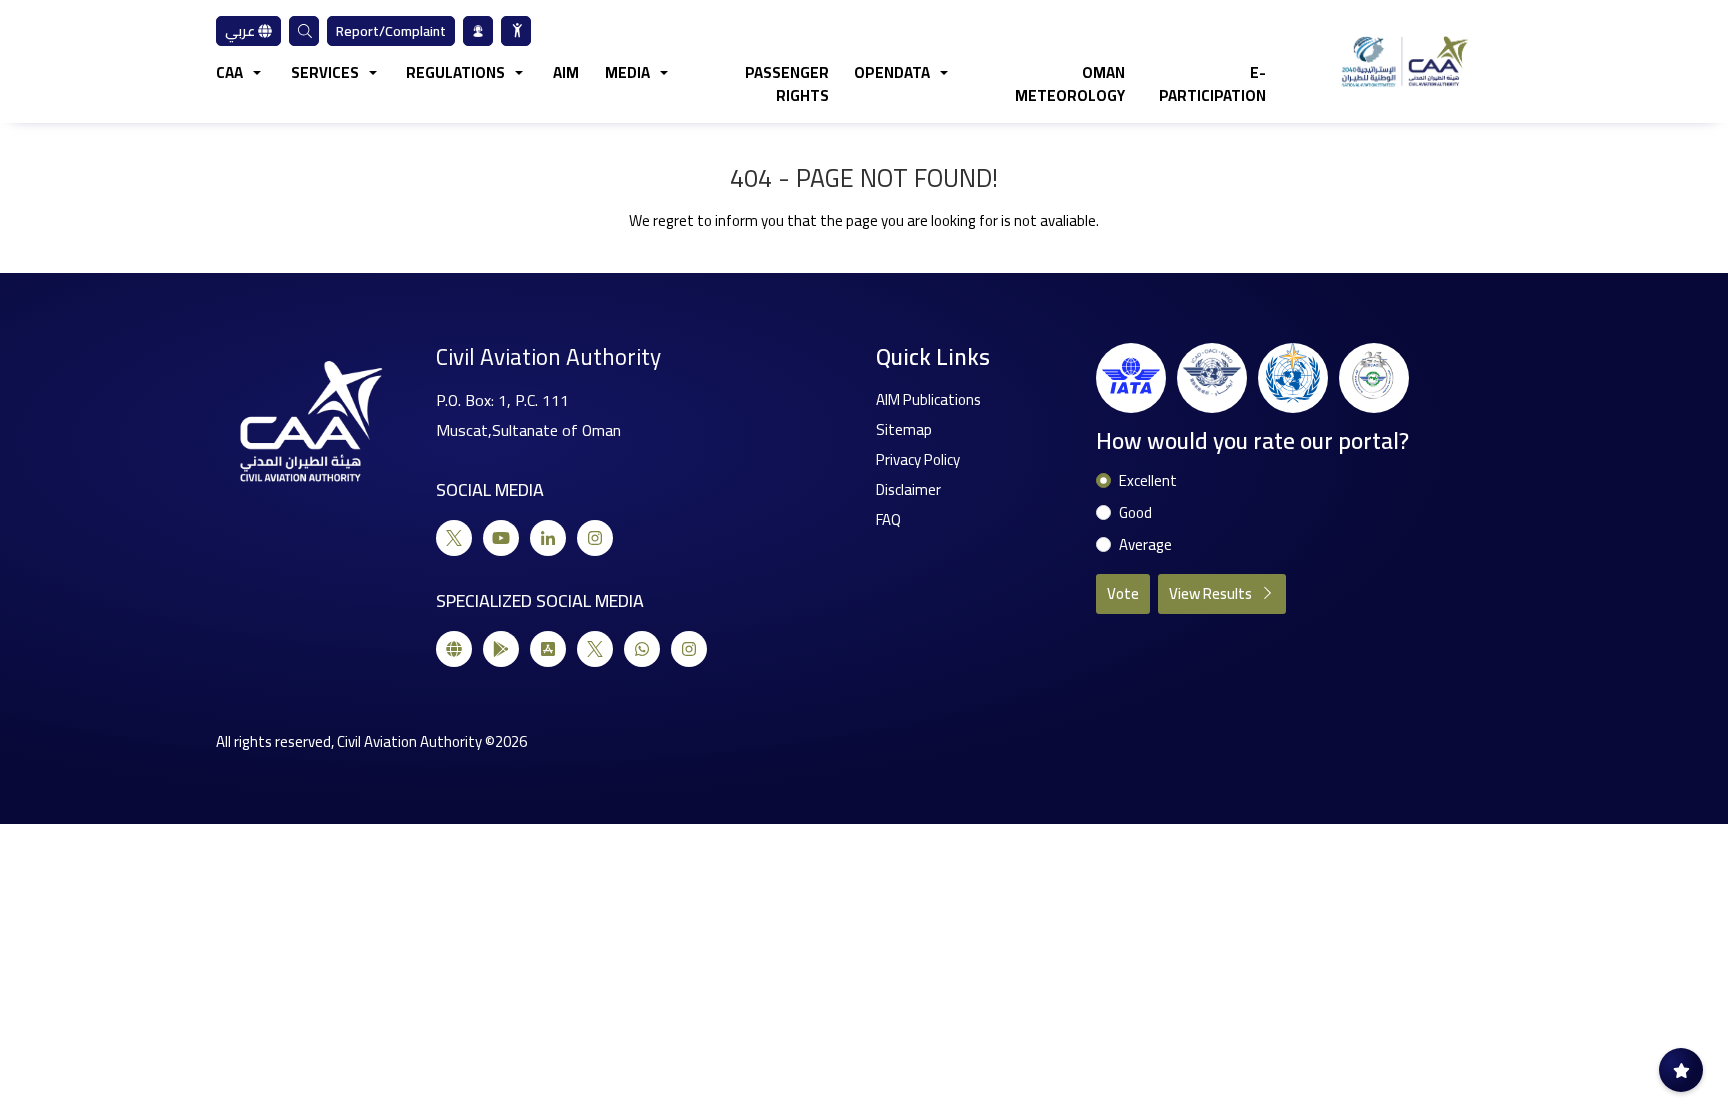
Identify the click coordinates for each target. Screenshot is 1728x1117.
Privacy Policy (918, 459)
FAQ (888, 519)
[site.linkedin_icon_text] (548, 538)
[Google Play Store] (501, 649)
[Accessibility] (516, 31)
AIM (566, 73)
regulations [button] (455, 73)
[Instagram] (595, 538)
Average (1145, 545)
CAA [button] (229, 73)
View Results (1212, 593)
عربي (241, 31)
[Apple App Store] (548, 649)
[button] (304, 31)
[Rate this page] (1681, 1070)
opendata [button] (892, 73)
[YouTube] (501, 538)
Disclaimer (908, 489)
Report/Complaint (391, 31)
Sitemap (904, 429)
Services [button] (325, 73)
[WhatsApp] (642, 649)
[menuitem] (516, 31)
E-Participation (1212, 84)
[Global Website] (454, 649)
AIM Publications (928, 399)
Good (1135, 513)
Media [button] (627, 73)
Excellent (1148, 481)
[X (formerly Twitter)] (454, 538)
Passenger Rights (787, 84)
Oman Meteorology (1070, 84)
